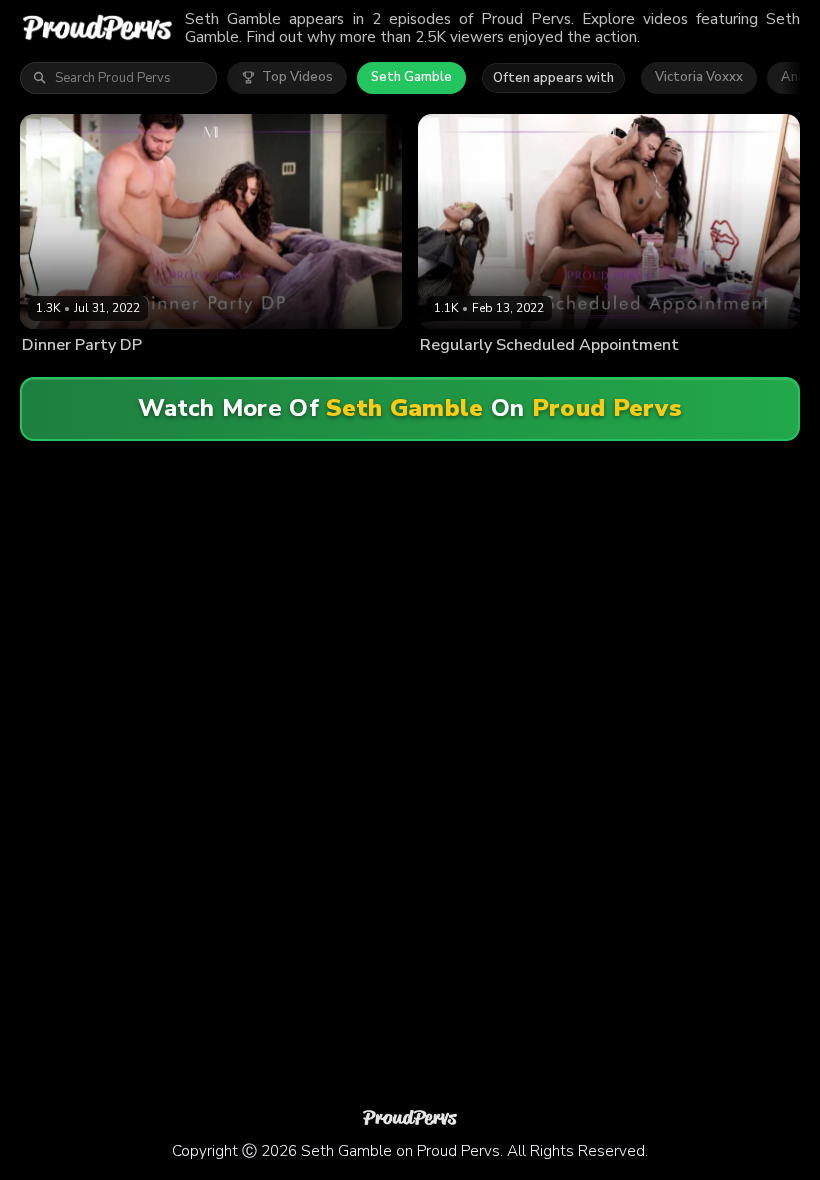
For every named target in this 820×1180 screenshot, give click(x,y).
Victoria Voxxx (699, 77)
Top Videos (297, 77)
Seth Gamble (411, 77)
